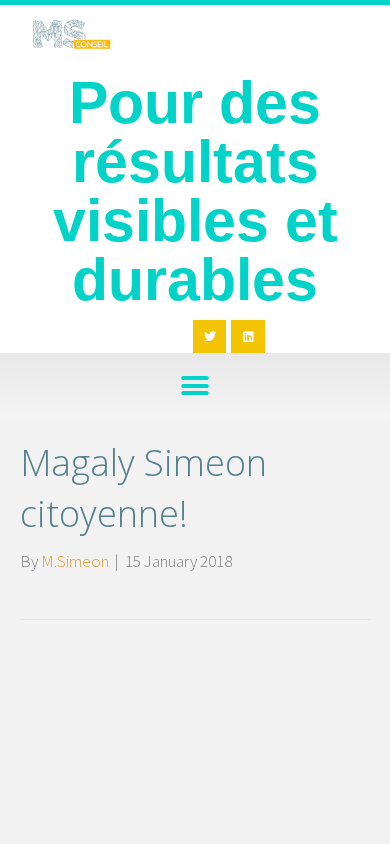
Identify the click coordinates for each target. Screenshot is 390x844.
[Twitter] (210, 337)
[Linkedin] (248, 337)
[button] (195, 385)
